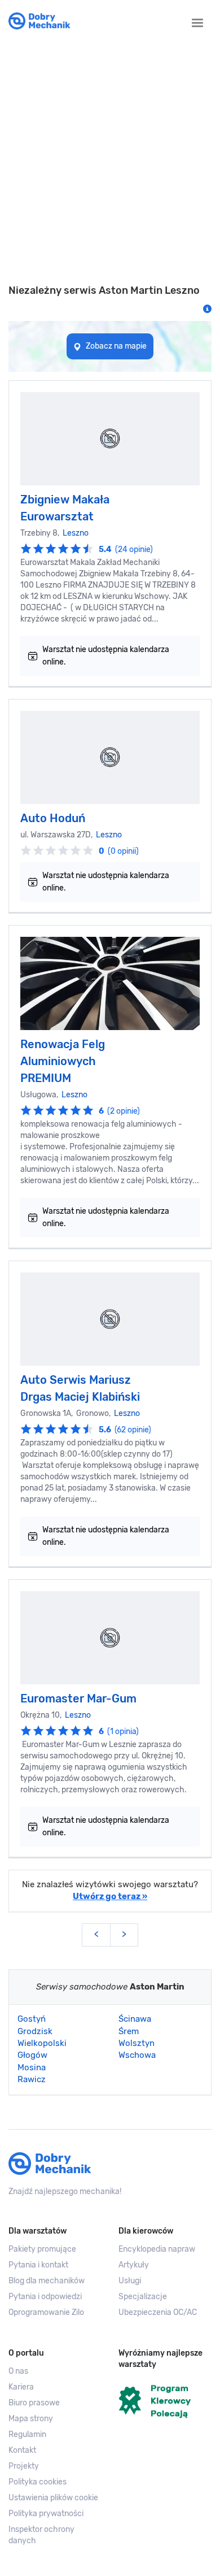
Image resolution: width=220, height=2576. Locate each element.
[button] (55, 2498)
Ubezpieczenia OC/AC (158, 2312)
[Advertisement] (110, 163)
